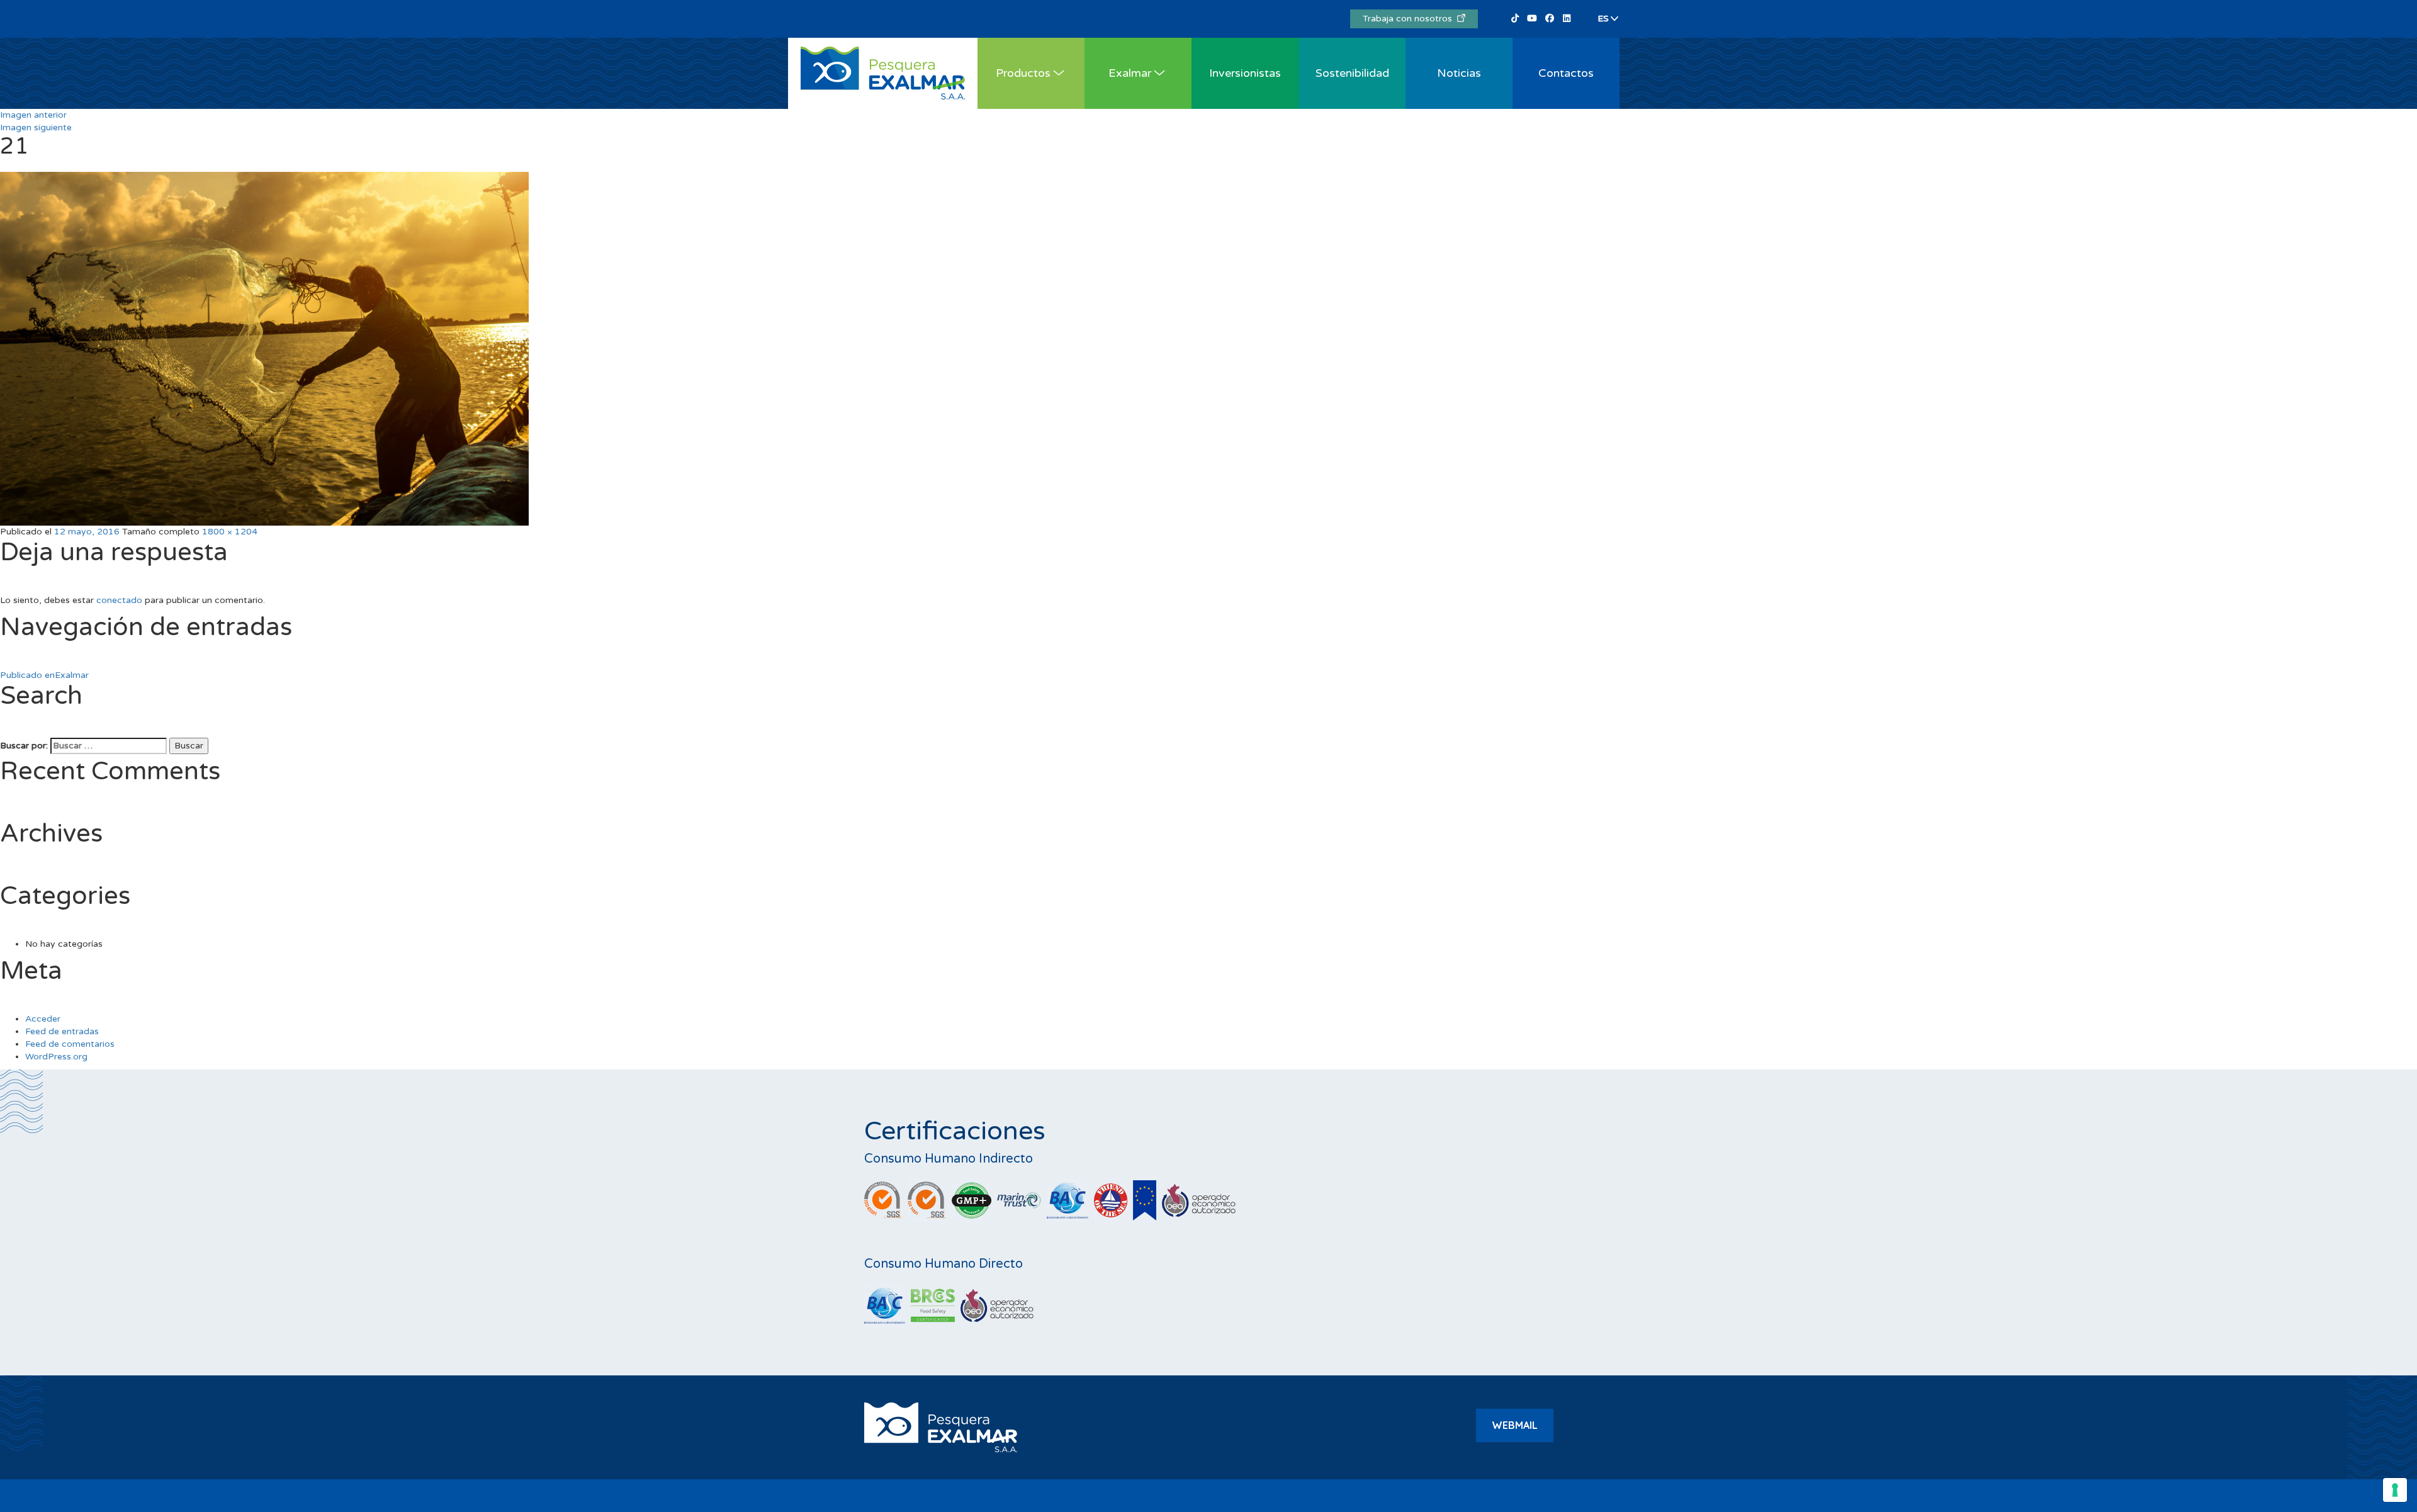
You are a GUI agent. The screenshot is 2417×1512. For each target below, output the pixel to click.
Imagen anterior (33, 115)
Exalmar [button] (1130, 73)
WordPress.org (56, 1057)
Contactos (1566, 73)
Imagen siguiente (36, 127)
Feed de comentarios (70, 1044)
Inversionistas (1245, 73)
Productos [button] (1023, 73)
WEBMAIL (1515, 1425)
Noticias (1459, 73)
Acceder (43, 1019)
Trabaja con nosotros (1410, 19)
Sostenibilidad (1352, 73)
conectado (119, 600)
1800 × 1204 (230, 532)
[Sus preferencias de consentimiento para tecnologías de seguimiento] (2395, 1490)
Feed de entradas (62, 1031)
